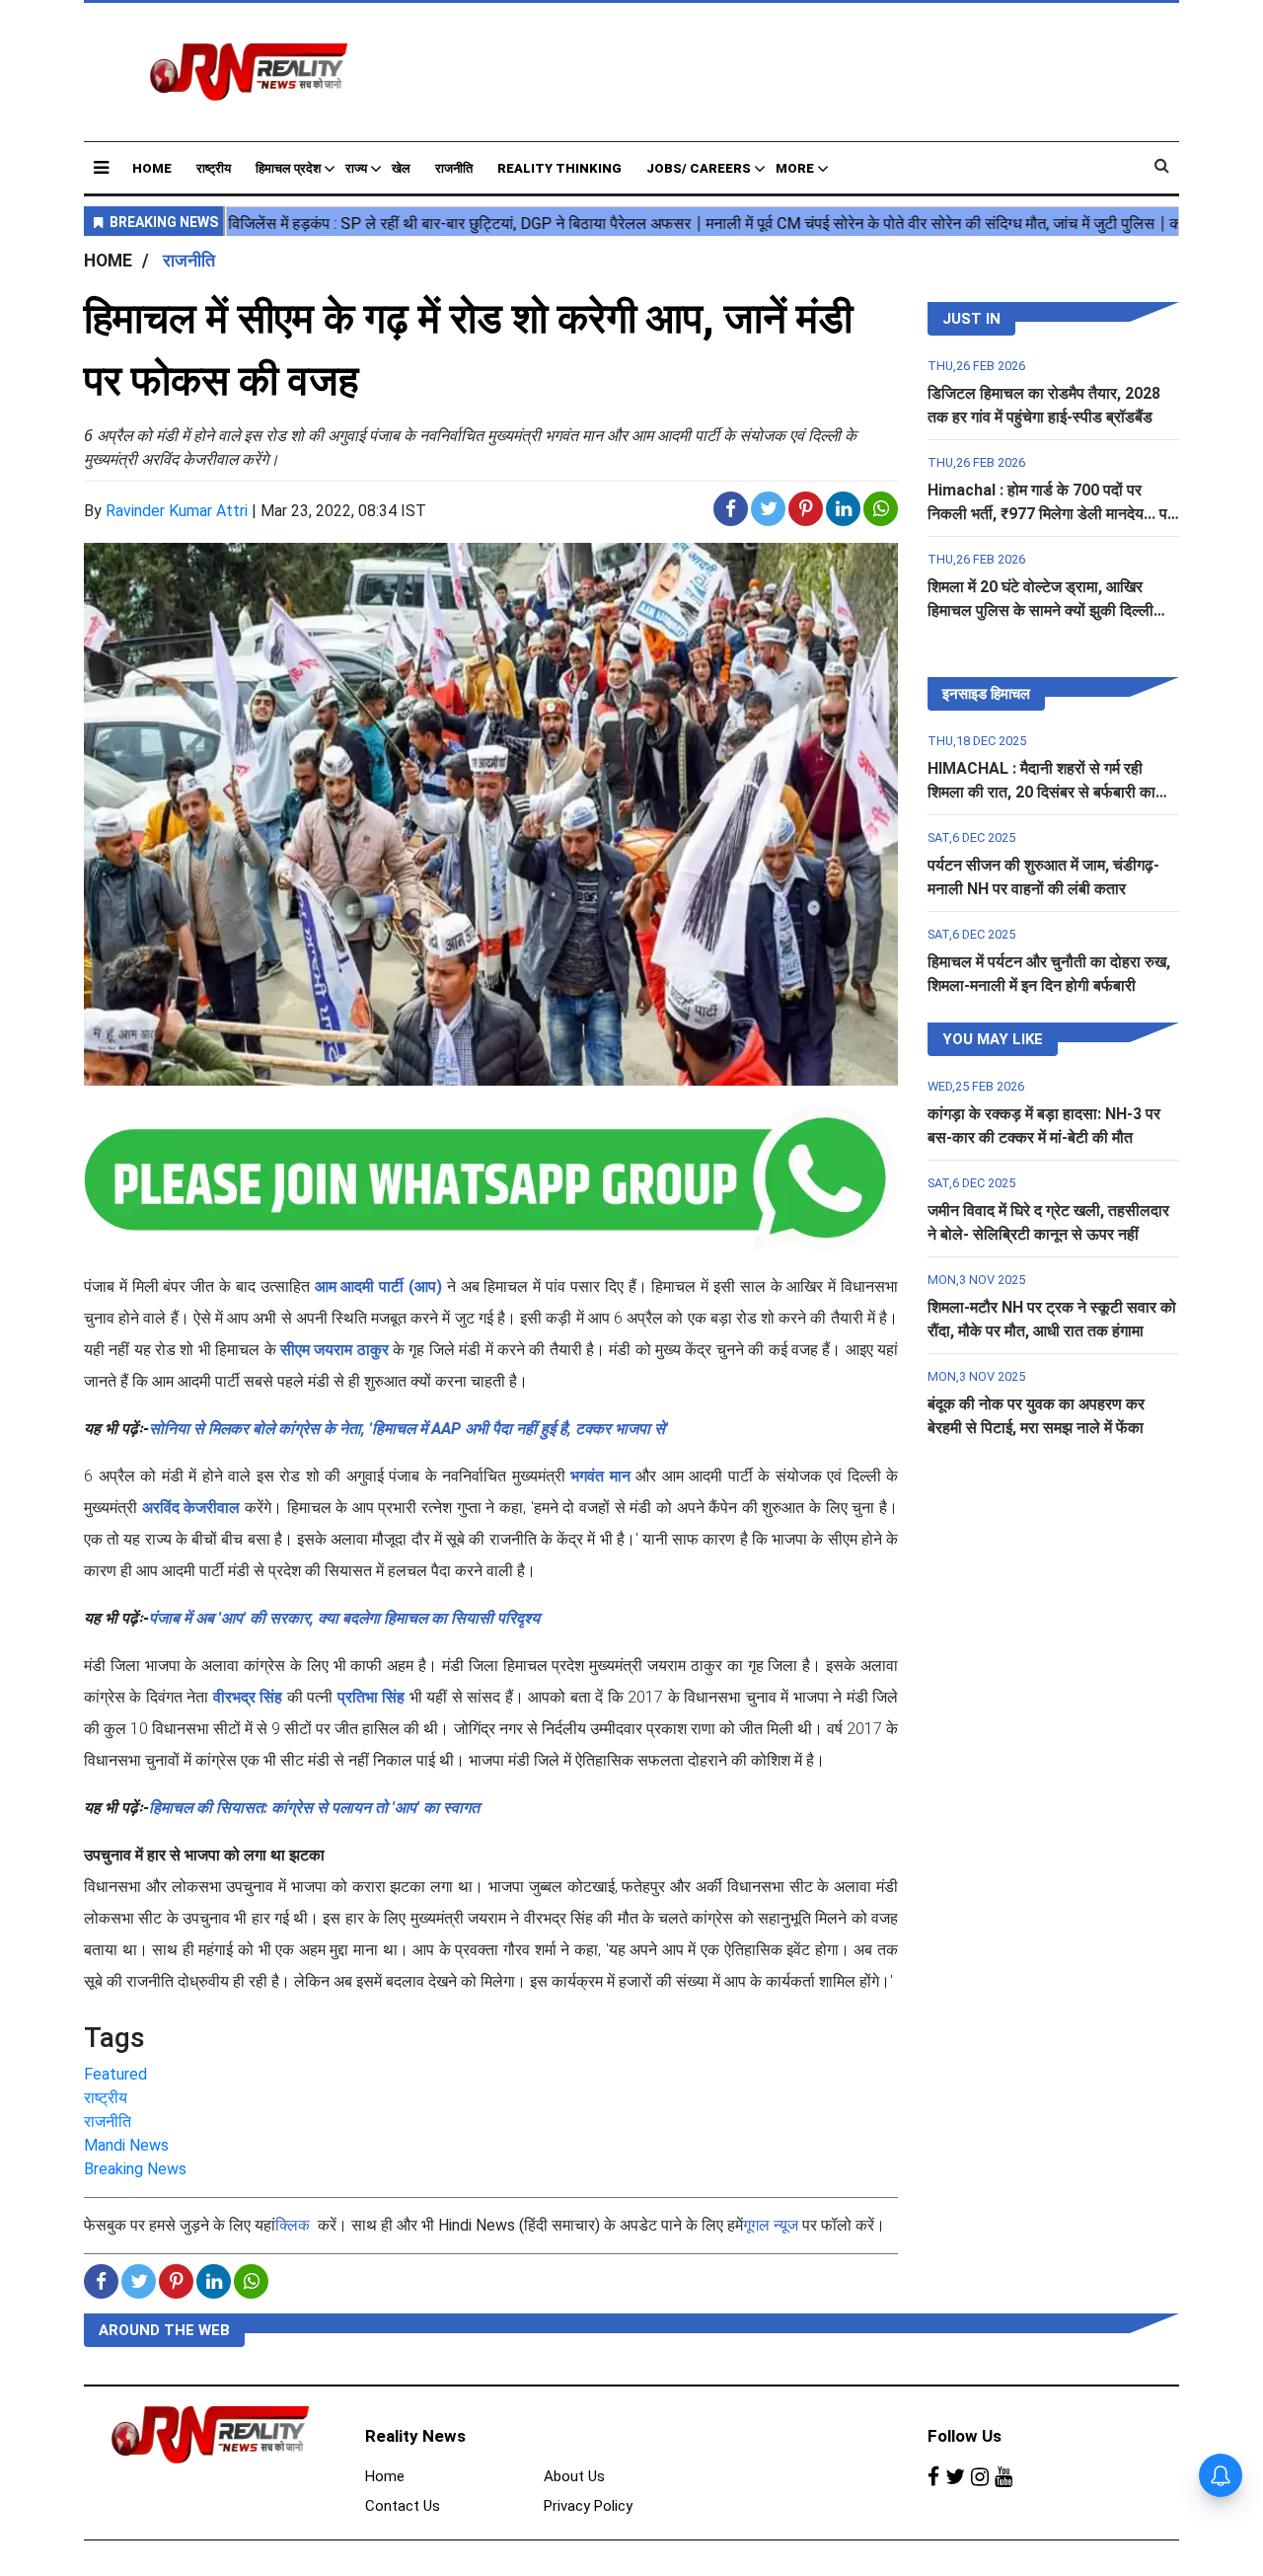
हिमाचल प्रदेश (288, 168)
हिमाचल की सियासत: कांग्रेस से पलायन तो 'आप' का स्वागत (314, 1808)
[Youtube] (1003, 2477)
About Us (574, 2476)
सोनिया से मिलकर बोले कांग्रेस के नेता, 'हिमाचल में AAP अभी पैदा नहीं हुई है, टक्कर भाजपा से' (409, 1429)
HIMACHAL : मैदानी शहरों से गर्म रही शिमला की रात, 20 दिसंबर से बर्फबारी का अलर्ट (1041, 792)
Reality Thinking (559, 168)
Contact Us (403, 2506)
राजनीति (454, 168)
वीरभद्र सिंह (248, 1697)
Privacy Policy (588, 2506)
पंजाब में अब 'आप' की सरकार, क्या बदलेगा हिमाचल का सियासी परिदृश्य (344, 1618)
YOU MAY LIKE (993, 1039)
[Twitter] (955, 2477)
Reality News (415, 2436)
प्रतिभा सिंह (371, 1697)
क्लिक (293, 2225)
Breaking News (135, 2169)
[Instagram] (980, 2477)
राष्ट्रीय (214, 168)
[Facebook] (933, 2477)
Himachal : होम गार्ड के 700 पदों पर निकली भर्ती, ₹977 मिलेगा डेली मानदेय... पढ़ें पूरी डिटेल (1052, 514)
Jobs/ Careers (699, 168)
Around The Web (164, 2330)
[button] (101, 167)
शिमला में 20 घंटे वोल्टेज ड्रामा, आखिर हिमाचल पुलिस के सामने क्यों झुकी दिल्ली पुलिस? (1040, 610)
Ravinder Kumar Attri (177, 511)
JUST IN (971, 319)
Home (152, 168)
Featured (115, 2074)
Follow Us (965, 2436)
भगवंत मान (600, 1476)
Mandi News (126, 2145)
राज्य (356, 168)
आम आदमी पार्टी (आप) (378, 1287)
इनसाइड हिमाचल (986, 694)
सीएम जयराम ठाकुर (334, 1350)
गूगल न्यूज (771, 2225)
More (795, 168)
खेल (401, 168)
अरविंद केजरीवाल (191, 1508)
